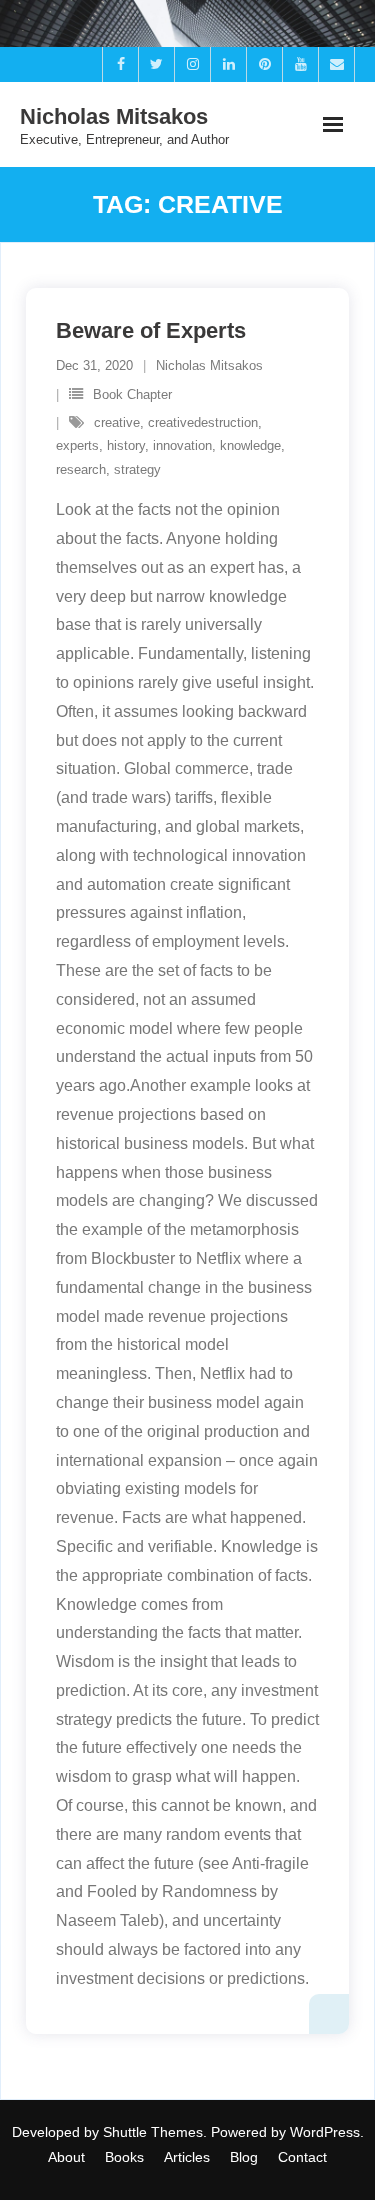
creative (117, 422)
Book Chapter (132, 394)
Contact (302, 2157)
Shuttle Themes (153, 2132)
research (81, 469)
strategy (137, 469)
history (126, 445)
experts (77, 445)
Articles (187, 2157)
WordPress (325, 2132)
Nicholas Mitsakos (209, 365)
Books (124, 2157)
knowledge (250, 445)
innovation (182, 445)
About (66, 2157)
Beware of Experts (151, 330)
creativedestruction (203, 422)
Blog (244, 2157)
